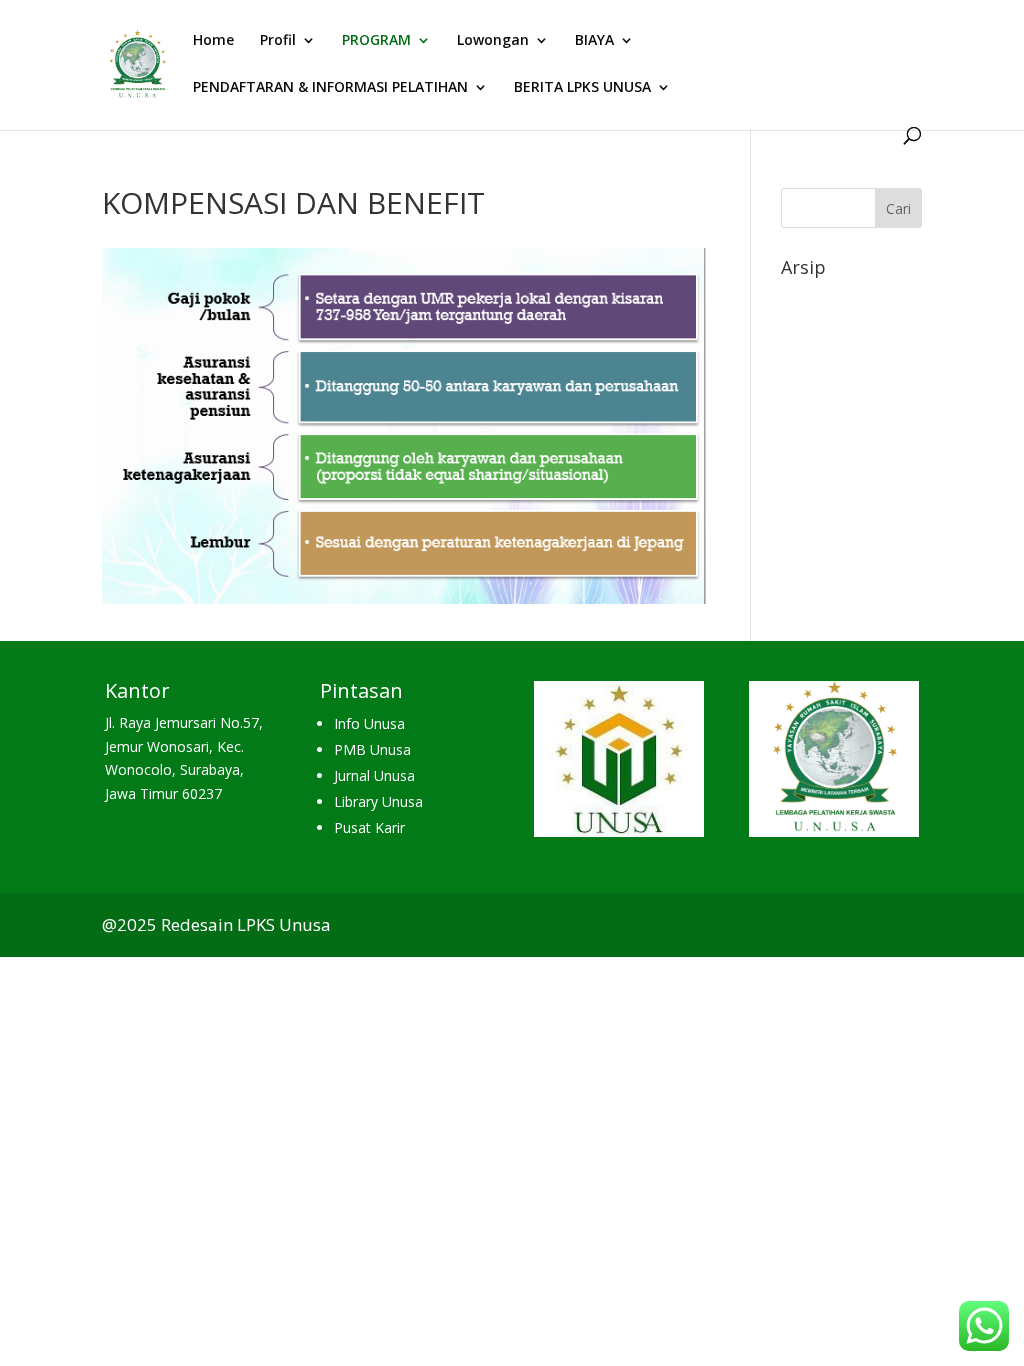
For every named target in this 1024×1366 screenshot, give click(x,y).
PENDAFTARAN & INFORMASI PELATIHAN (330, 88)
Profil (278, 41)
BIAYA (594, 41)
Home (213, 41)
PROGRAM (376, 41)
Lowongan (493, 41)
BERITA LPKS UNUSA (582, 88)
